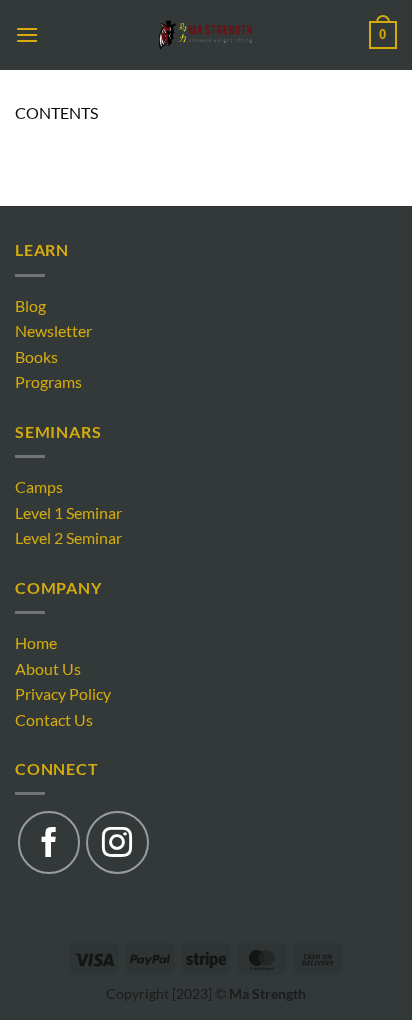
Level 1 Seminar (68, 512)
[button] (27, 34)
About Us (48, 668)
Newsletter (53, 330)
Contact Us (54, 719)
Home (36, 642)
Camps (39, 486)
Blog (30, 305)
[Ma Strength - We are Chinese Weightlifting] (206, 35)
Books (36, 356)
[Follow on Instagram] (117, 842)
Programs (48, 381)
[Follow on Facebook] (49, 842)
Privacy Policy (63, 693)
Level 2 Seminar (68, 537)
